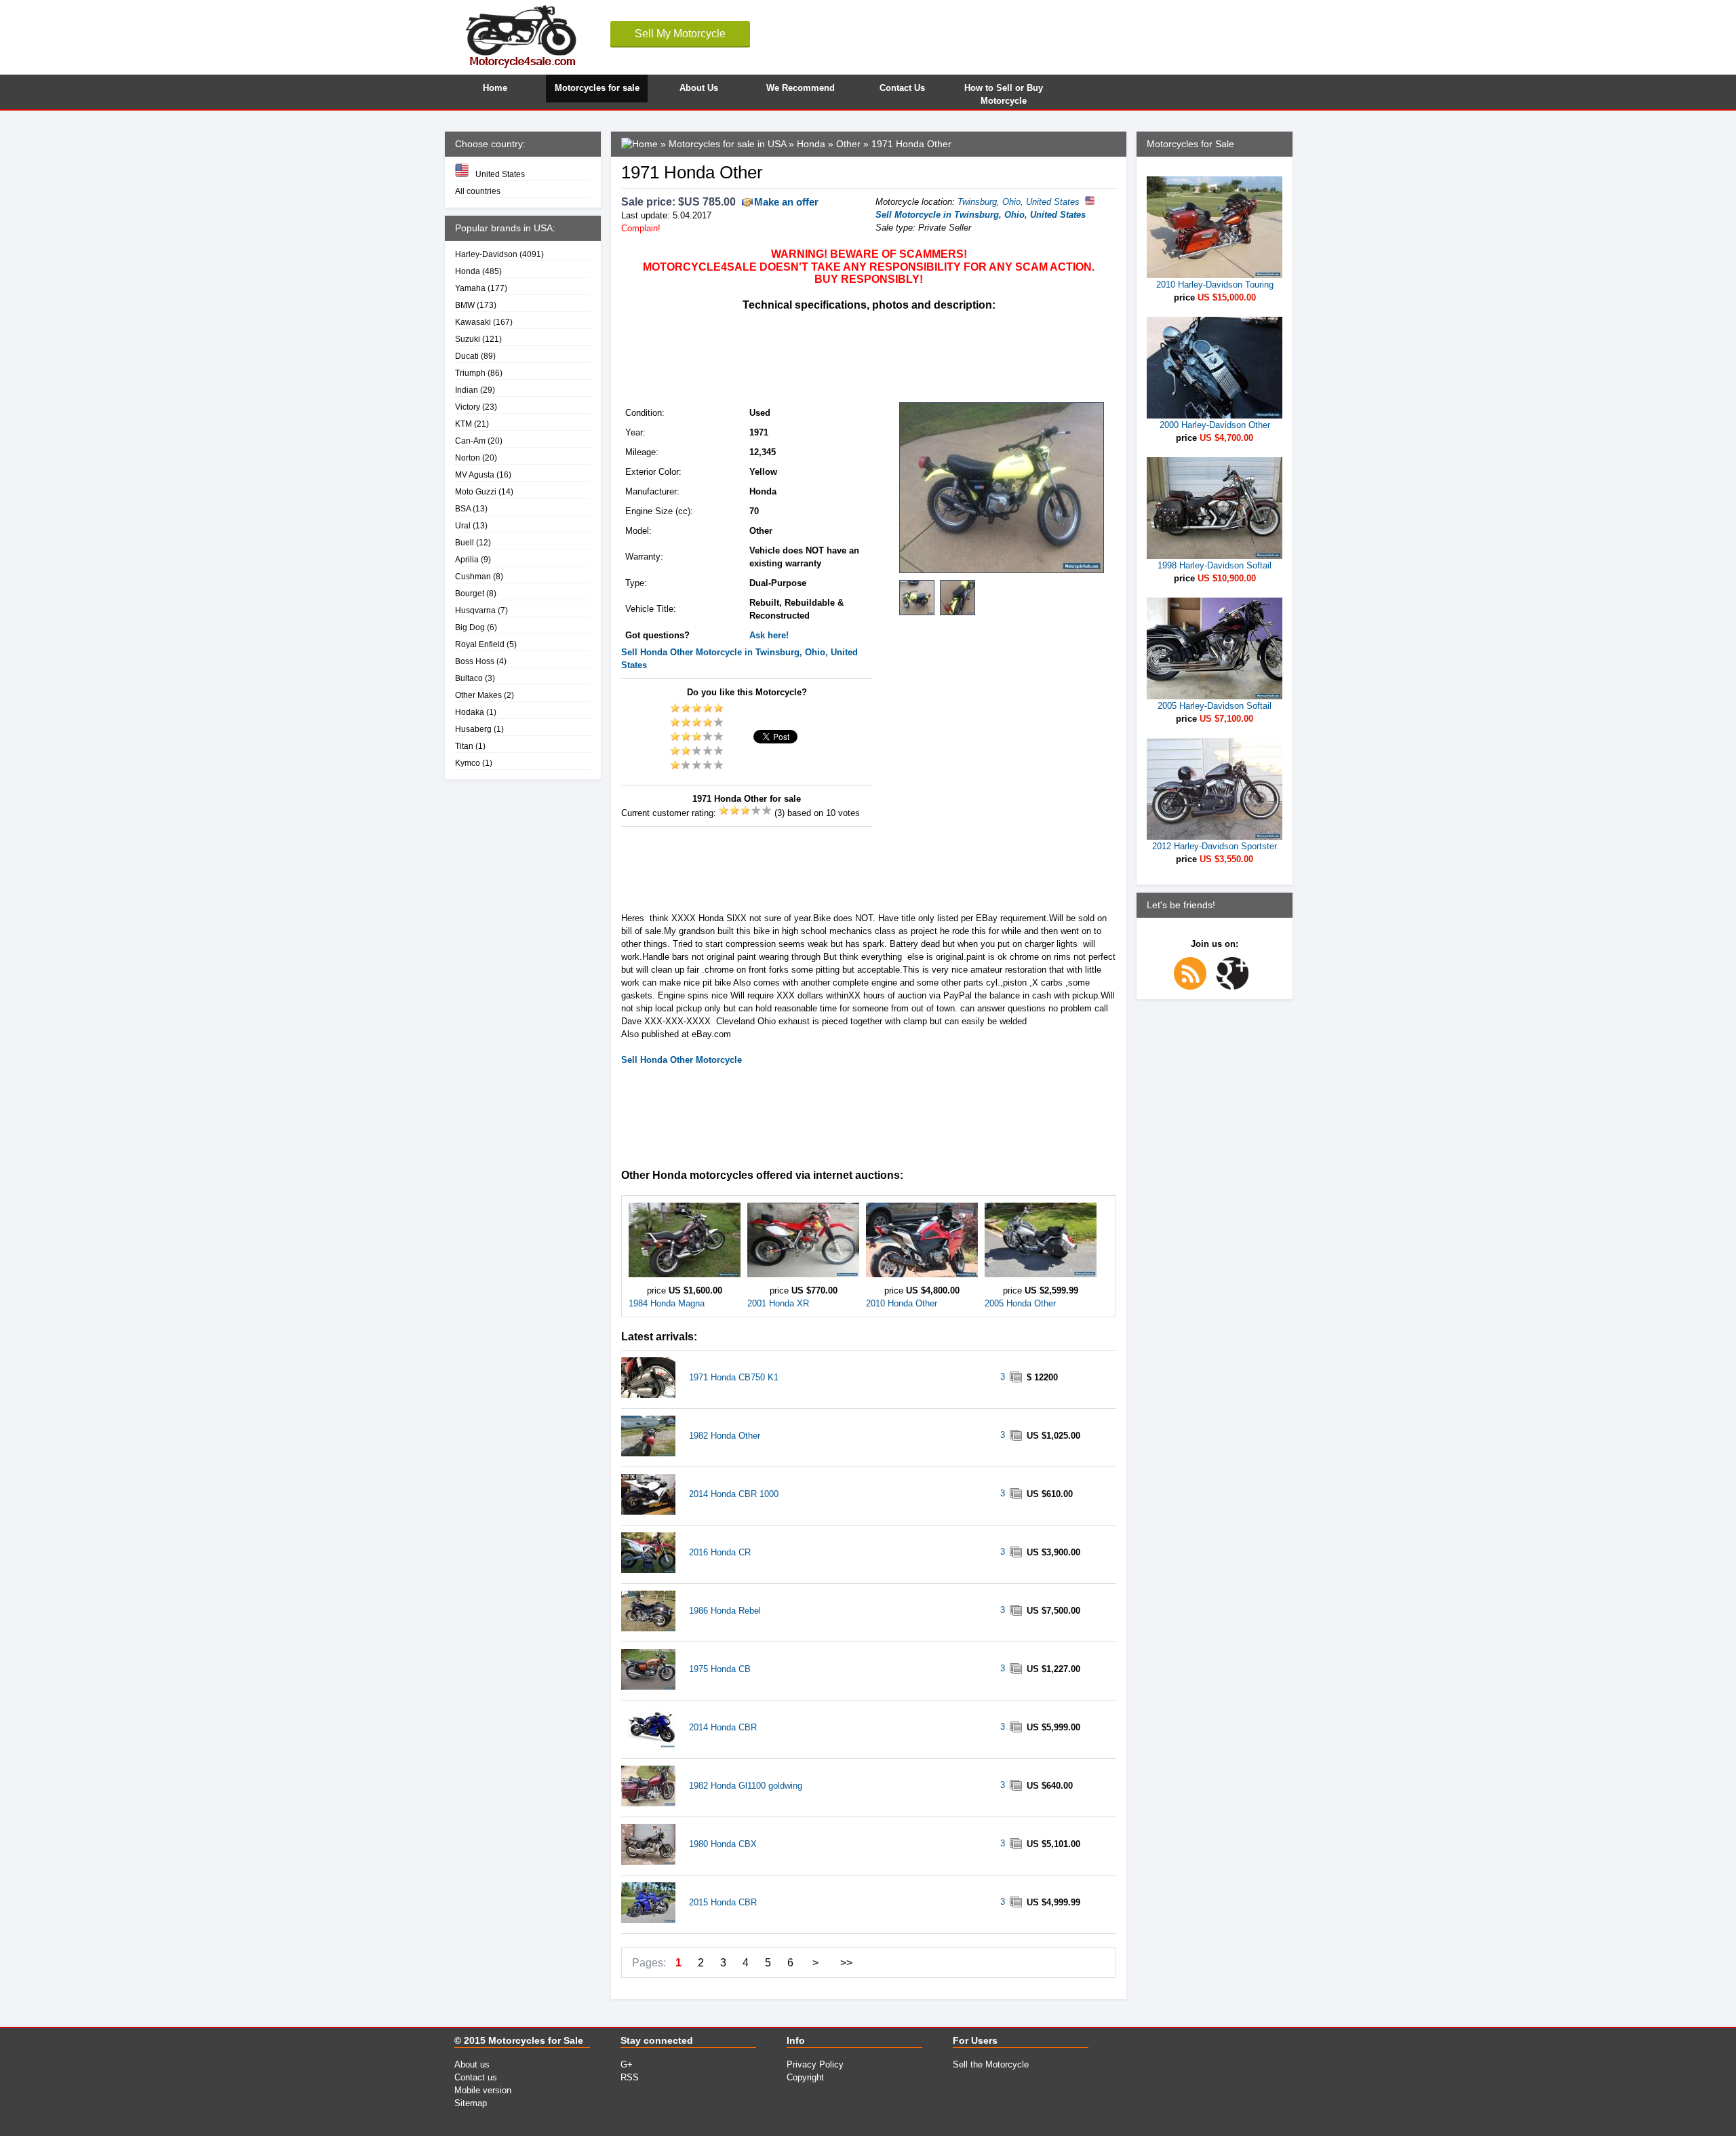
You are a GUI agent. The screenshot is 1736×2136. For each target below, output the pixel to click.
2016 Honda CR (720, 1552)
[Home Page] (639, 144)
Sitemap (471, 2103)
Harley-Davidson (486, 254)
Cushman (473, 576)
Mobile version (483, 2090)
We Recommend (801, 88)
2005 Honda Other (1020, 1303)
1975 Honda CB (720, 1669)
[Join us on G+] (1236, 987)
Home (495, 88)
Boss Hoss (475, 661)
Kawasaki (473, 322)
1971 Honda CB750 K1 (734, 1377)
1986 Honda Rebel (725, 1611)
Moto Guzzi (476, 491)
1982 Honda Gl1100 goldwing (746, 1786)
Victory (468, 407)
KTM (463, 424)
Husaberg (473, 729)
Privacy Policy (815, 2064)
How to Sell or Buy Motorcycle (1004, 93)
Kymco (468, 763)
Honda (468, 271)
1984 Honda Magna (667, 1303)
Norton (468, 458)
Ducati (467, 356)
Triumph (470, 373)
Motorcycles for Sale (536, 2040)
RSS (630, 2077)
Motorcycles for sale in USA (727, 144)
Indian (467, 390)
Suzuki (468, 339)
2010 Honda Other (902, 1303)
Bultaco (469, 678)
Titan (464, 746)
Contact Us (902, 88)
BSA (463, 508)
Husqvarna (475, 610)
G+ (627, 2064)
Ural (463, 525)
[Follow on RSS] (1193, 987)
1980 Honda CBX (723, 1844)
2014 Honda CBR (723, 1727)
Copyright (805, 2077)
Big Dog (470, 627)
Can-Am (470, 441)
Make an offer (786, 202)
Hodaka (470, 712)
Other (848, 144)
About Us (699, 88)
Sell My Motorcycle (680, 34)
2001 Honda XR (778, 1303)
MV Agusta (475, 474)
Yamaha (470, 288)
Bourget (470, 593)
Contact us (476, 2077)
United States (500, 174)
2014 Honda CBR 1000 (734, 1494)
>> (846, 1963)
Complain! (641, 228)
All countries (478, 191)
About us (472, 2064)
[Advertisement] (868, 355)
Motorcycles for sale (597, 88)
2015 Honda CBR (723, 1902)
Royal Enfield (480, 644)
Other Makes (478, 695)
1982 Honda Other (725, 1436)
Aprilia (467, 559)
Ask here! (769, 635)
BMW (465, 305)
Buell (465, 542)
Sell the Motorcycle (991, 2064)
